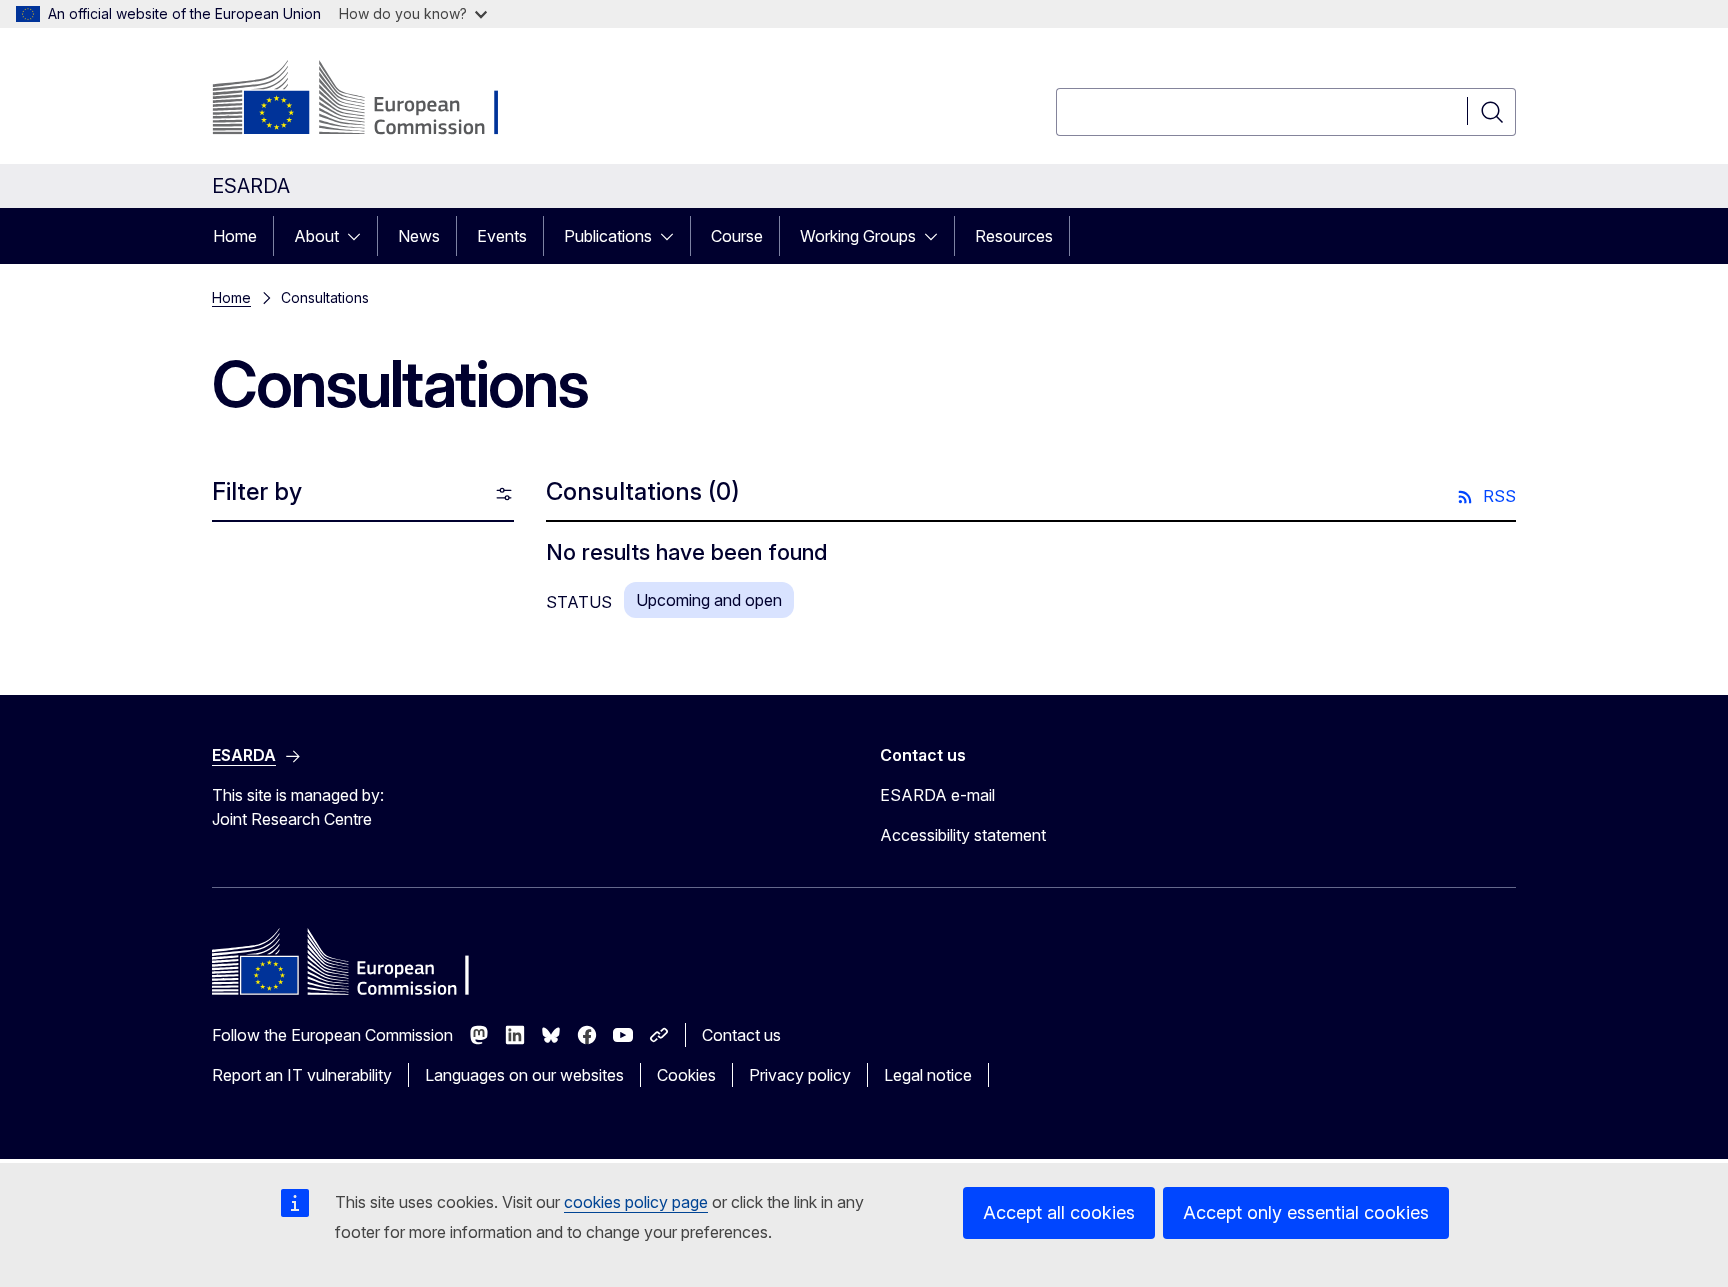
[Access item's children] (360, 236)
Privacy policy (800, 1075)
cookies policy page (636, 1202)
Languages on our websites (524, 1075)
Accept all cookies (1059, 1212)
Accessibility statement (963, 835)
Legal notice (928, 1075)
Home (235, 236)
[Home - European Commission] (373, 100)
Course (737, 236)
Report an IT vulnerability (302, 1075)
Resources (1014, 236)
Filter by (257, 491)
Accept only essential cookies (1306, 1212)
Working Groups (858, 236)
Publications (608, 236)
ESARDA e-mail (937, 795)
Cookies (686, 1075)
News (419, 236)
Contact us (741, 1035)
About (316, 236)
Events (502, 236)
